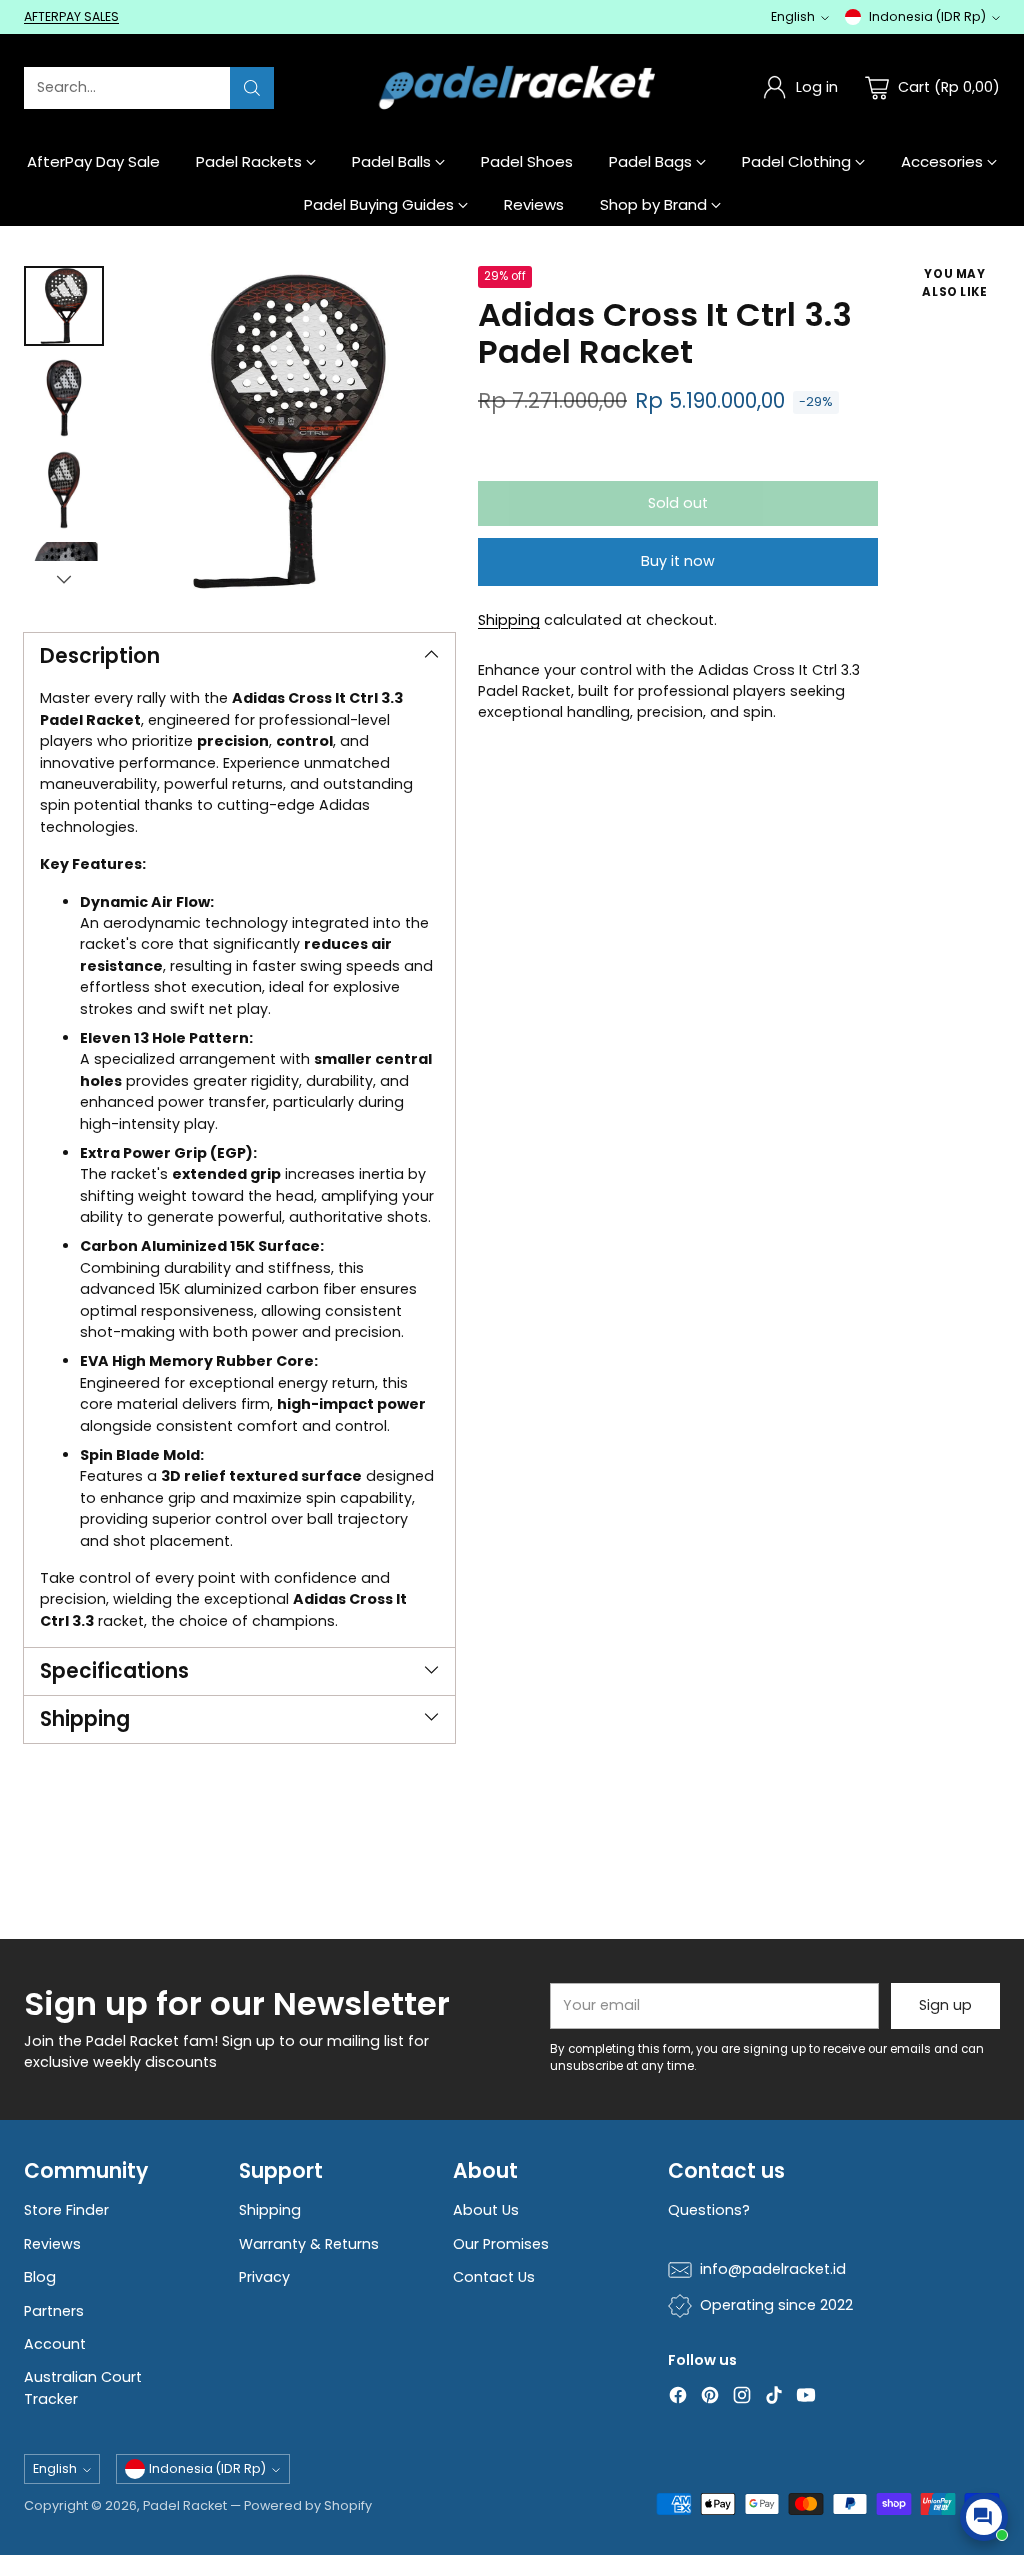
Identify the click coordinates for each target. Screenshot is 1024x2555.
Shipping (509, 620)
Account (55, 2344)
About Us (486, 2210)
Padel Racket (185, 2505)
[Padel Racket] (512, 87)
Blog (40, 2277)
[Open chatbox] (984, 2517)
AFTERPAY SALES (71, 16)
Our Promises (501, 2244)
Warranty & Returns (309, 2244)
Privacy (264, 2277)
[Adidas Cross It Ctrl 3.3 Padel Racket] (289, 431)
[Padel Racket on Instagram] (742, 2398)
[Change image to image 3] (64, 490)
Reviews (52, 2244)
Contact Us (494, 2277)
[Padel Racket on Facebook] (678, 2398)
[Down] (64, 579)
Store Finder (66, 2210)
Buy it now (678, 561)
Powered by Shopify (308, 2505)
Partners (54, 2311)
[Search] (252, 88)
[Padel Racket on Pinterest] (710, 2398)
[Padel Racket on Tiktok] (774, 2398)
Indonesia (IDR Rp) (927, 16)
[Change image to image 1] (64, 306)
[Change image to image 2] (64, 398)
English (793, 16)
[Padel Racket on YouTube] (806, 2398)
